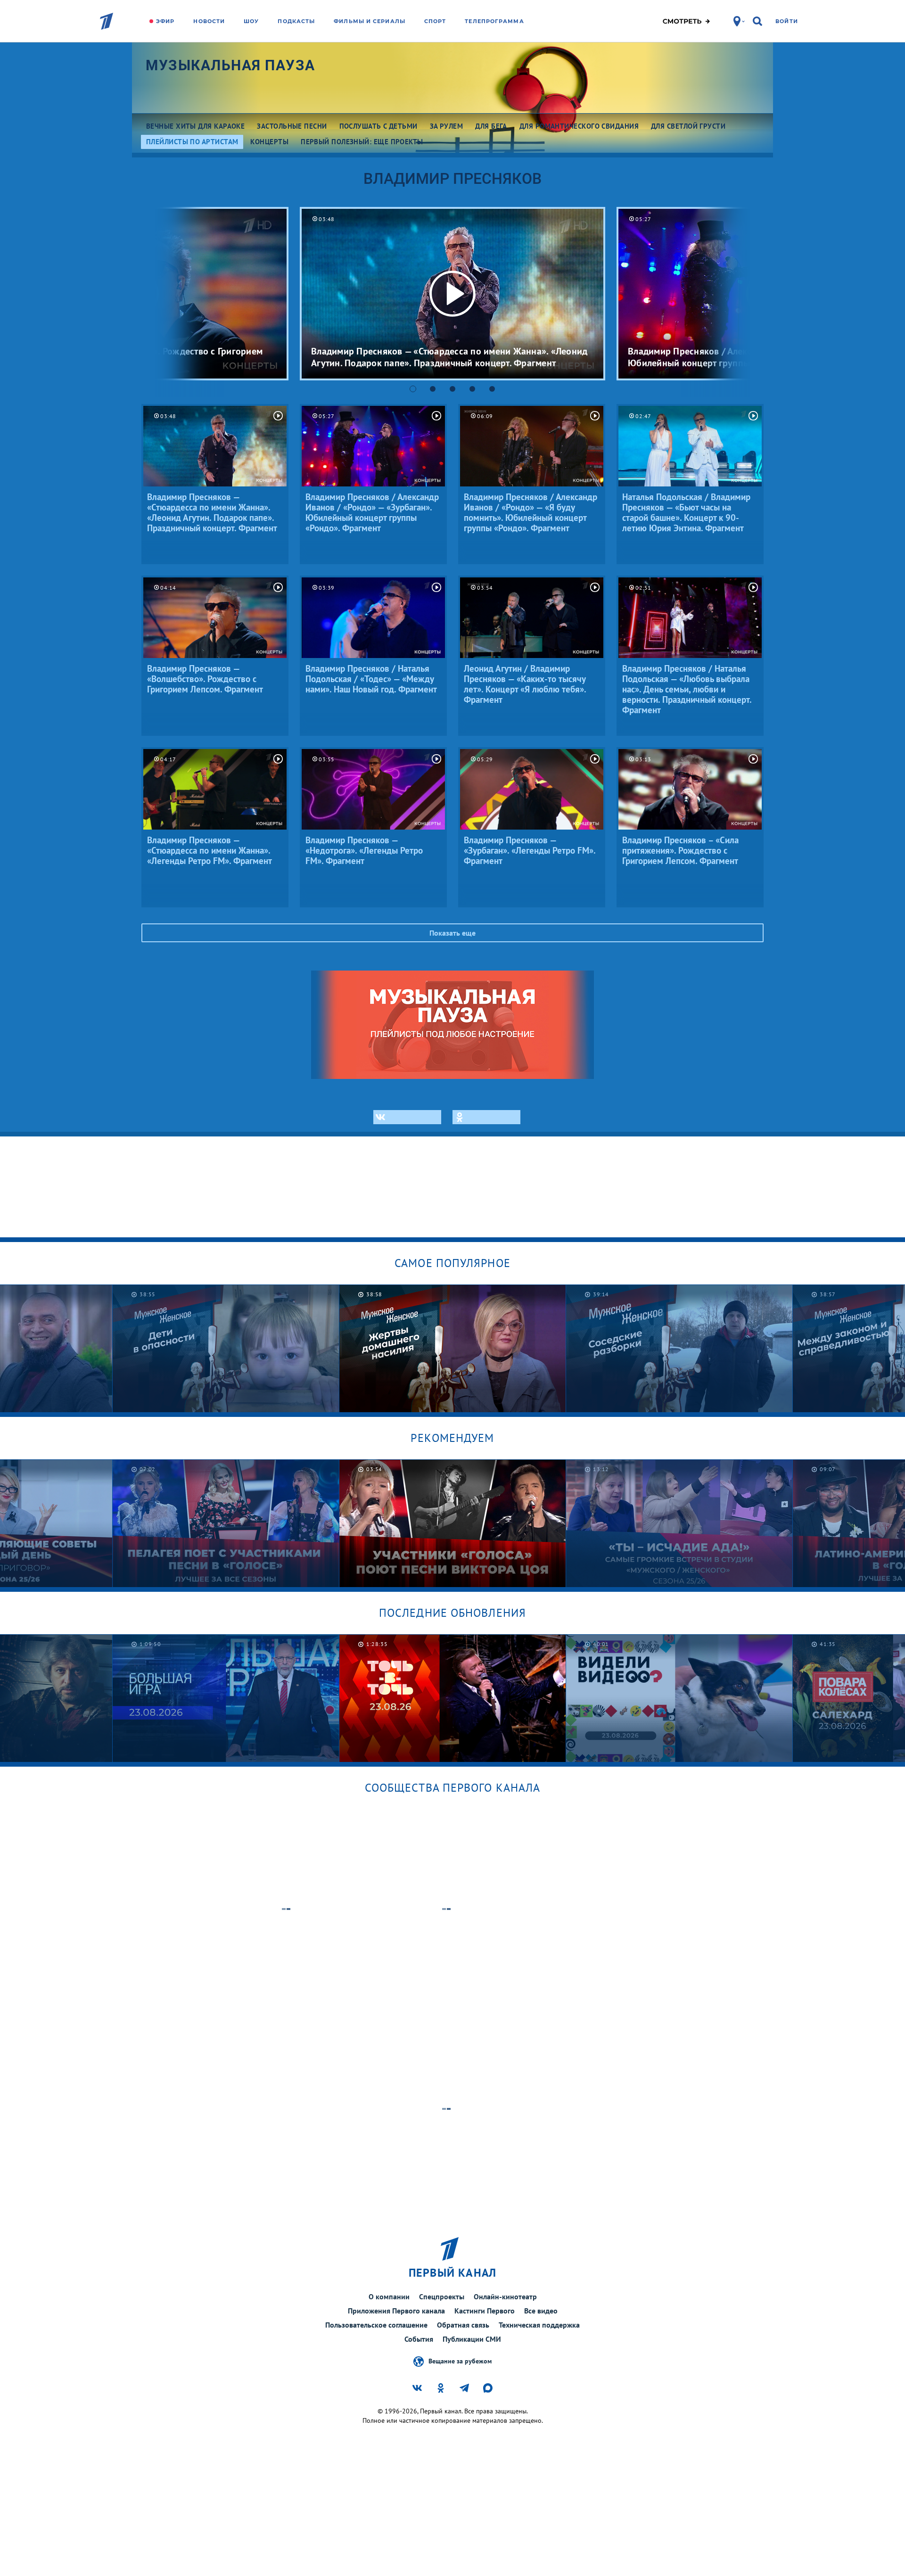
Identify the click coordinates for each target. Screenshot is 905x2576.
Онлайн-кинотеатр (505, 2296)
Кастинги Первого (485, 2311)
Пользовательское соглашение (376, 2325)
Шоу (251, 21)
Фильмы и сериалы (370, 21)
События (419, 2339)
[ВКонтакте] (407, 1117)
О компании (389, 2296)
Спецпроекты (442, 2296)
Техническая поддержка (539, 2325)
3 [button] (452, 389)
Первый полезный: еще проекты (362, 142)
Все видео (541, 2311)
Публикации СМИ (472, 2339)
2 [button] (433, 389)
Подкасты (296, 21)
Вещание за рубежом (460, 2361)
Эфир (165, 21)
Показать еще (452, 933)
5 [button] (492, 389)
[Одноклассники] (486, 1117)
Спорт (435, 21)
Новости (209, 21)
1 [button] (413, 389)
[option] (452, 294)
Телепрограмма (494, 21)
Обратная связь (463, 2325)
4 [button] (472, 389)
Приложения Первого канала (396, 2311)
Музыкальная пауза (230, 65)
